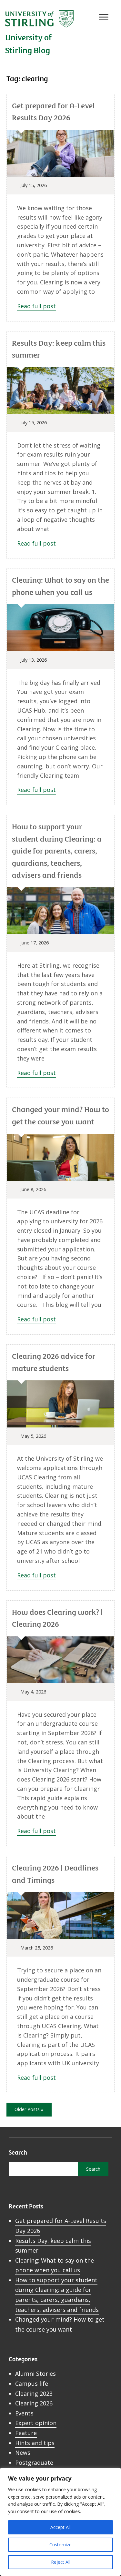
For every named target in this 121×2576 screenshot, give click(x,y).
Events (24, 2413)
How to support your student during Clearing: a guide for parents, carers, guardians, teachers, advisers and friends (57, 850)
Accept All (60, 2527)
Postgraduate (34, 2462)
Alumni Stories (35, 2374)
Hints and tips (35, 2443)
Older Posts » (29, 2109)
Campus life (32, 2384)
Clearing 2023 (34, 2393)
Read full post (36, 306)
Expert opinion (36, 2423)
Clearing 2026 (34, 2403)
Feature (26, 2433)
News (23, 2453)
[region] (60, 2522)
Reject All (61, 2562)
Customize (60, 2545)
